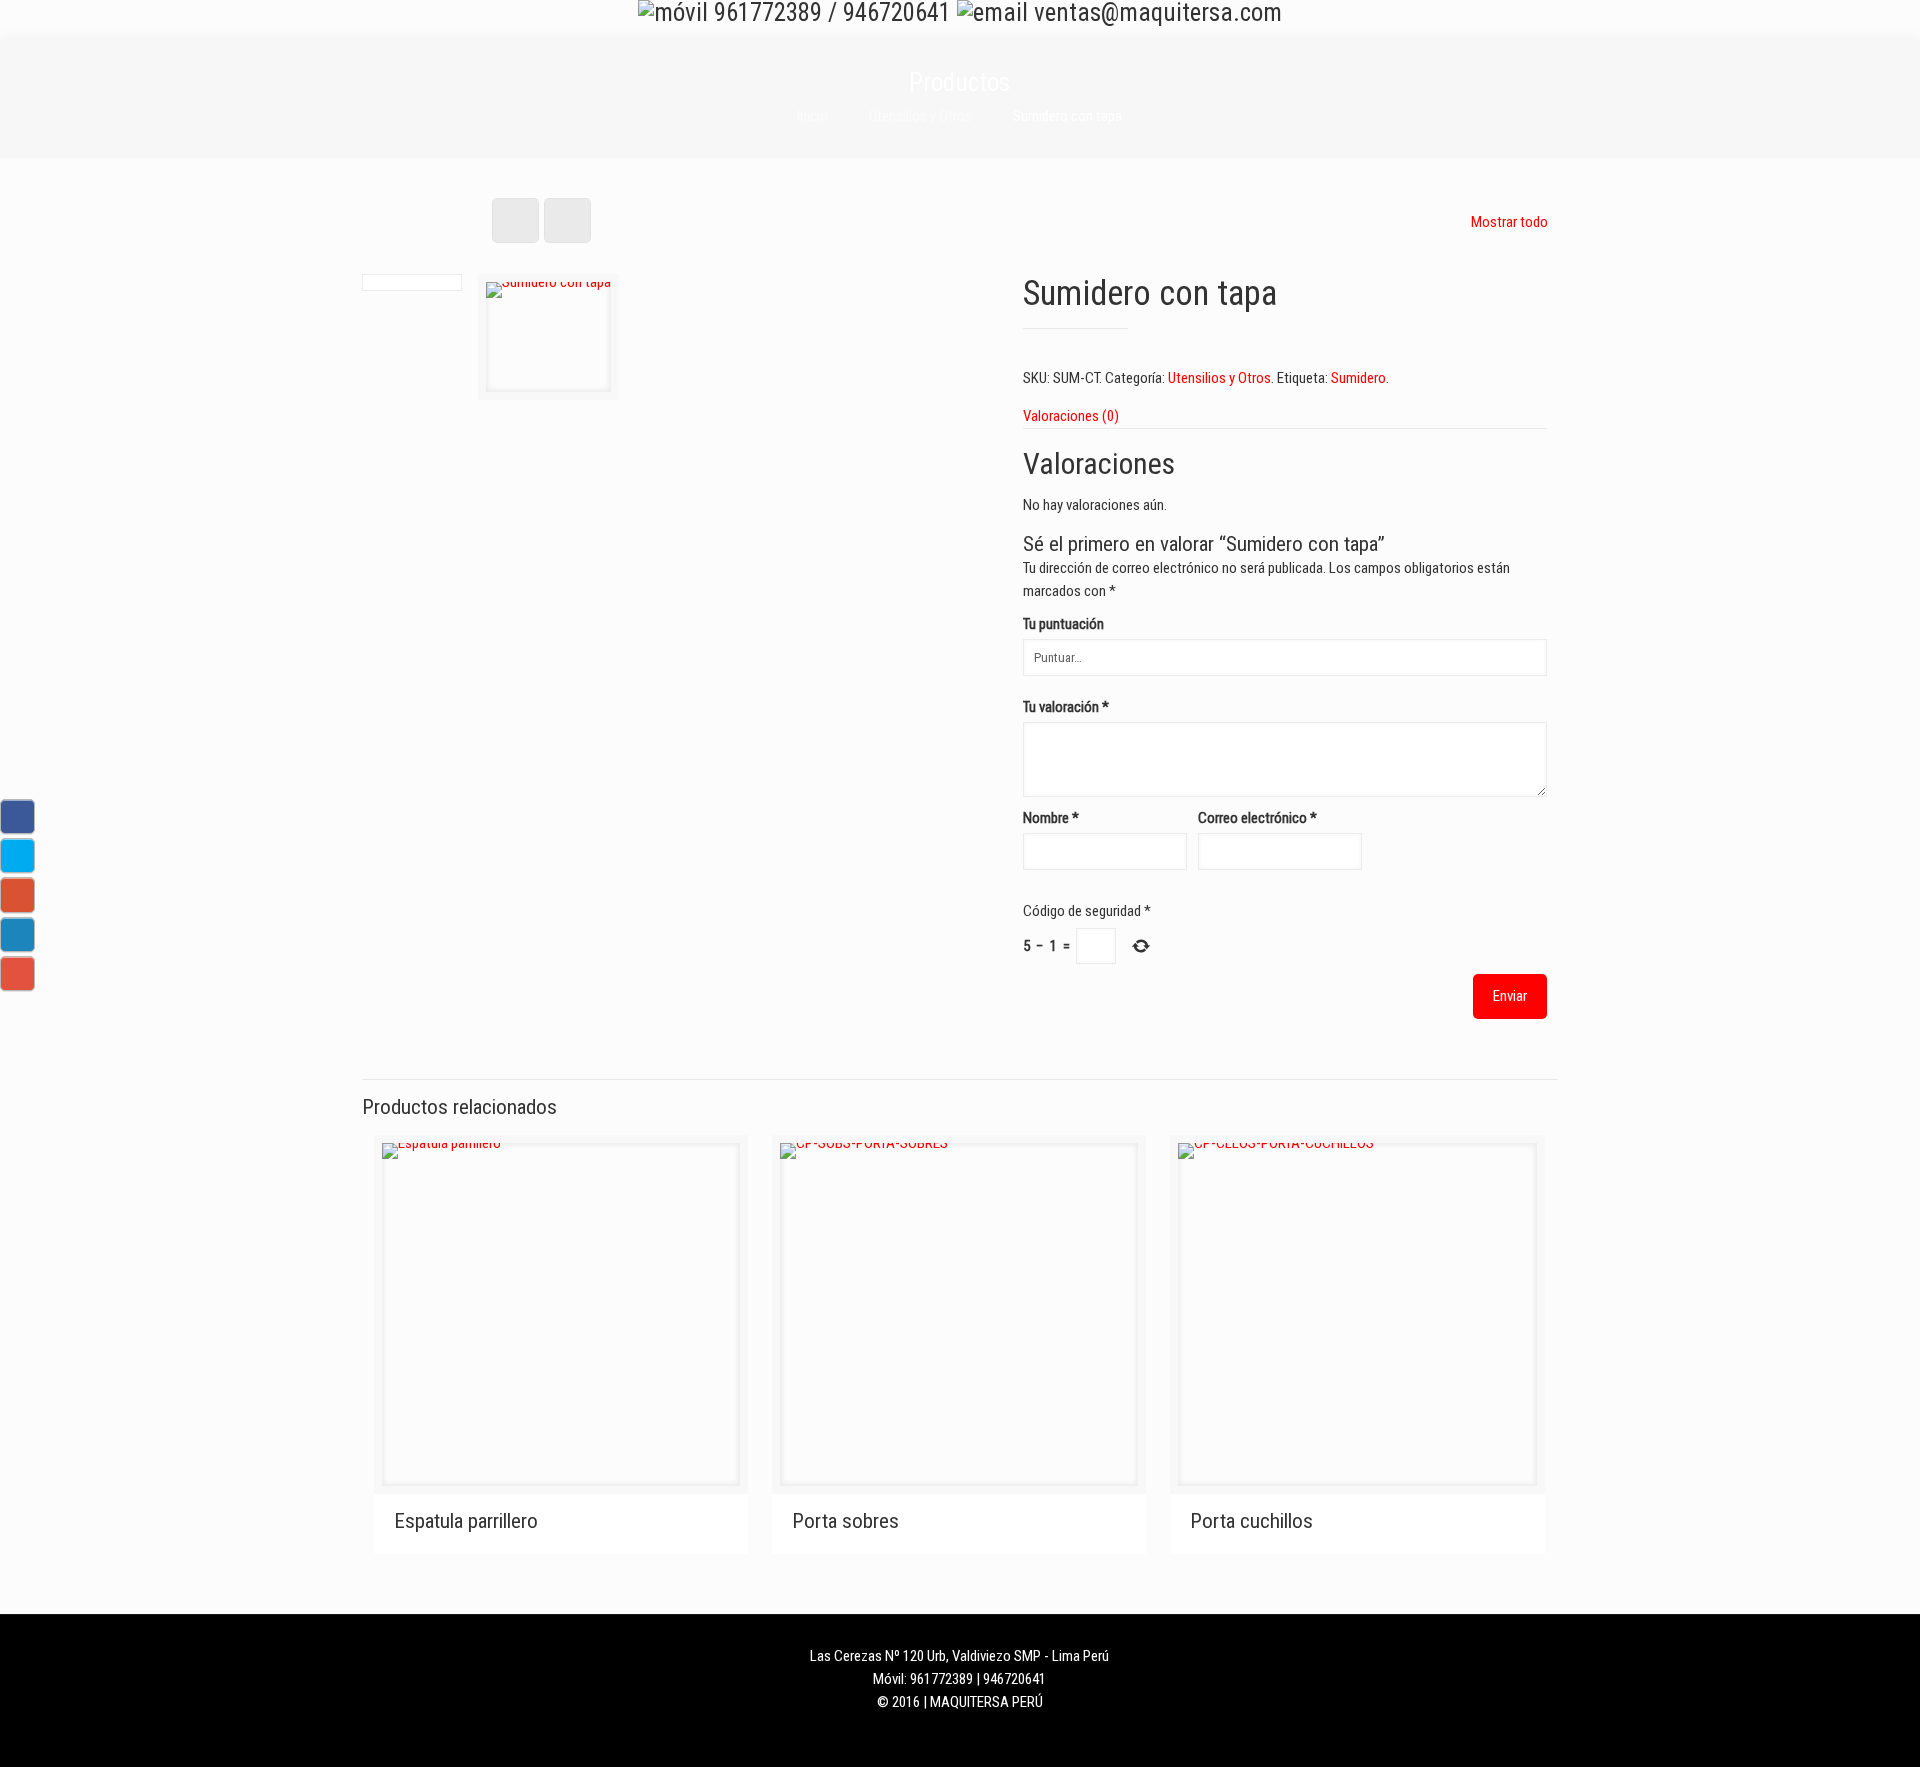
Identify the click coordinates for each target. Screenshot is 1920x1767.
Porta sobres (845, 1521)
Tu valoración (1066, 707)
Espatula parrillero (466, 1521)
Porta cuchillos (1251, 1521)
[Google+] (946, 1735)
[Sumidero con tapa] (548, 344)
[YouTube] (1000, 1735)
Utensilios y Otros (920, 116)
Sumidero (1358, 378)
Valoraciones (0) (1071, 416)
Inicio (812, 116)
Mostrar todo (1509, 222)
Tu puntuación (1063, 624)
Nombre (1051, 818)
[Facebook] (919, 1735)
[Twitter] (973, 1735)
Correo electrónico (1257, 818)
